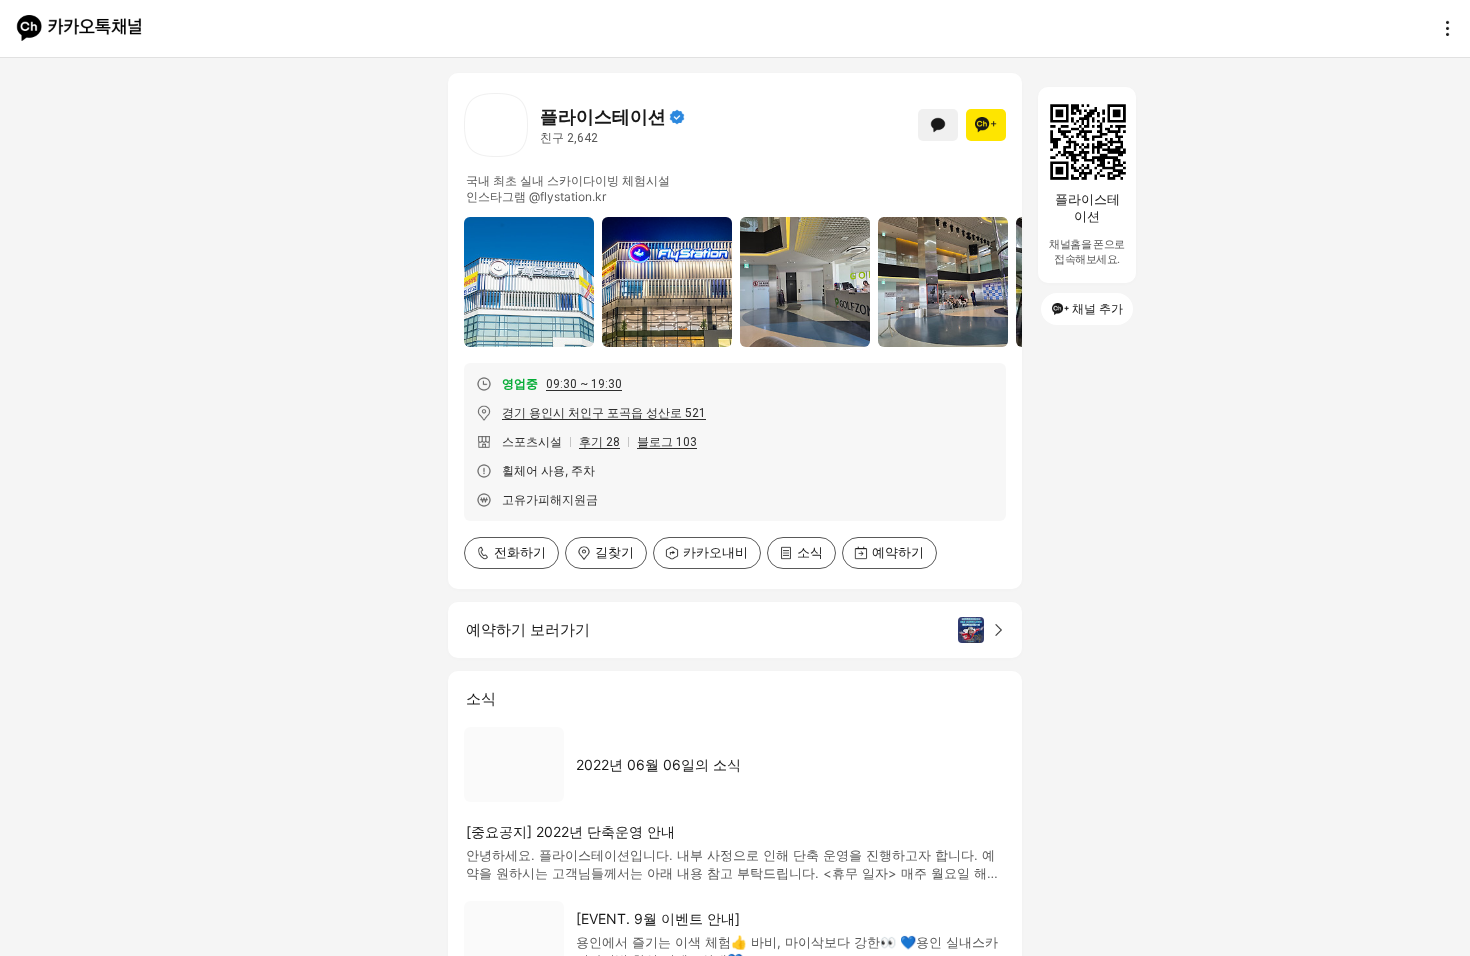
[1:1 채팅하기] (938, 125)
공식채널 (677, 117)
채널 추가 (1097, 308)
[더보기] (1442, 28)
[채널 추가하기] (986, 125)
